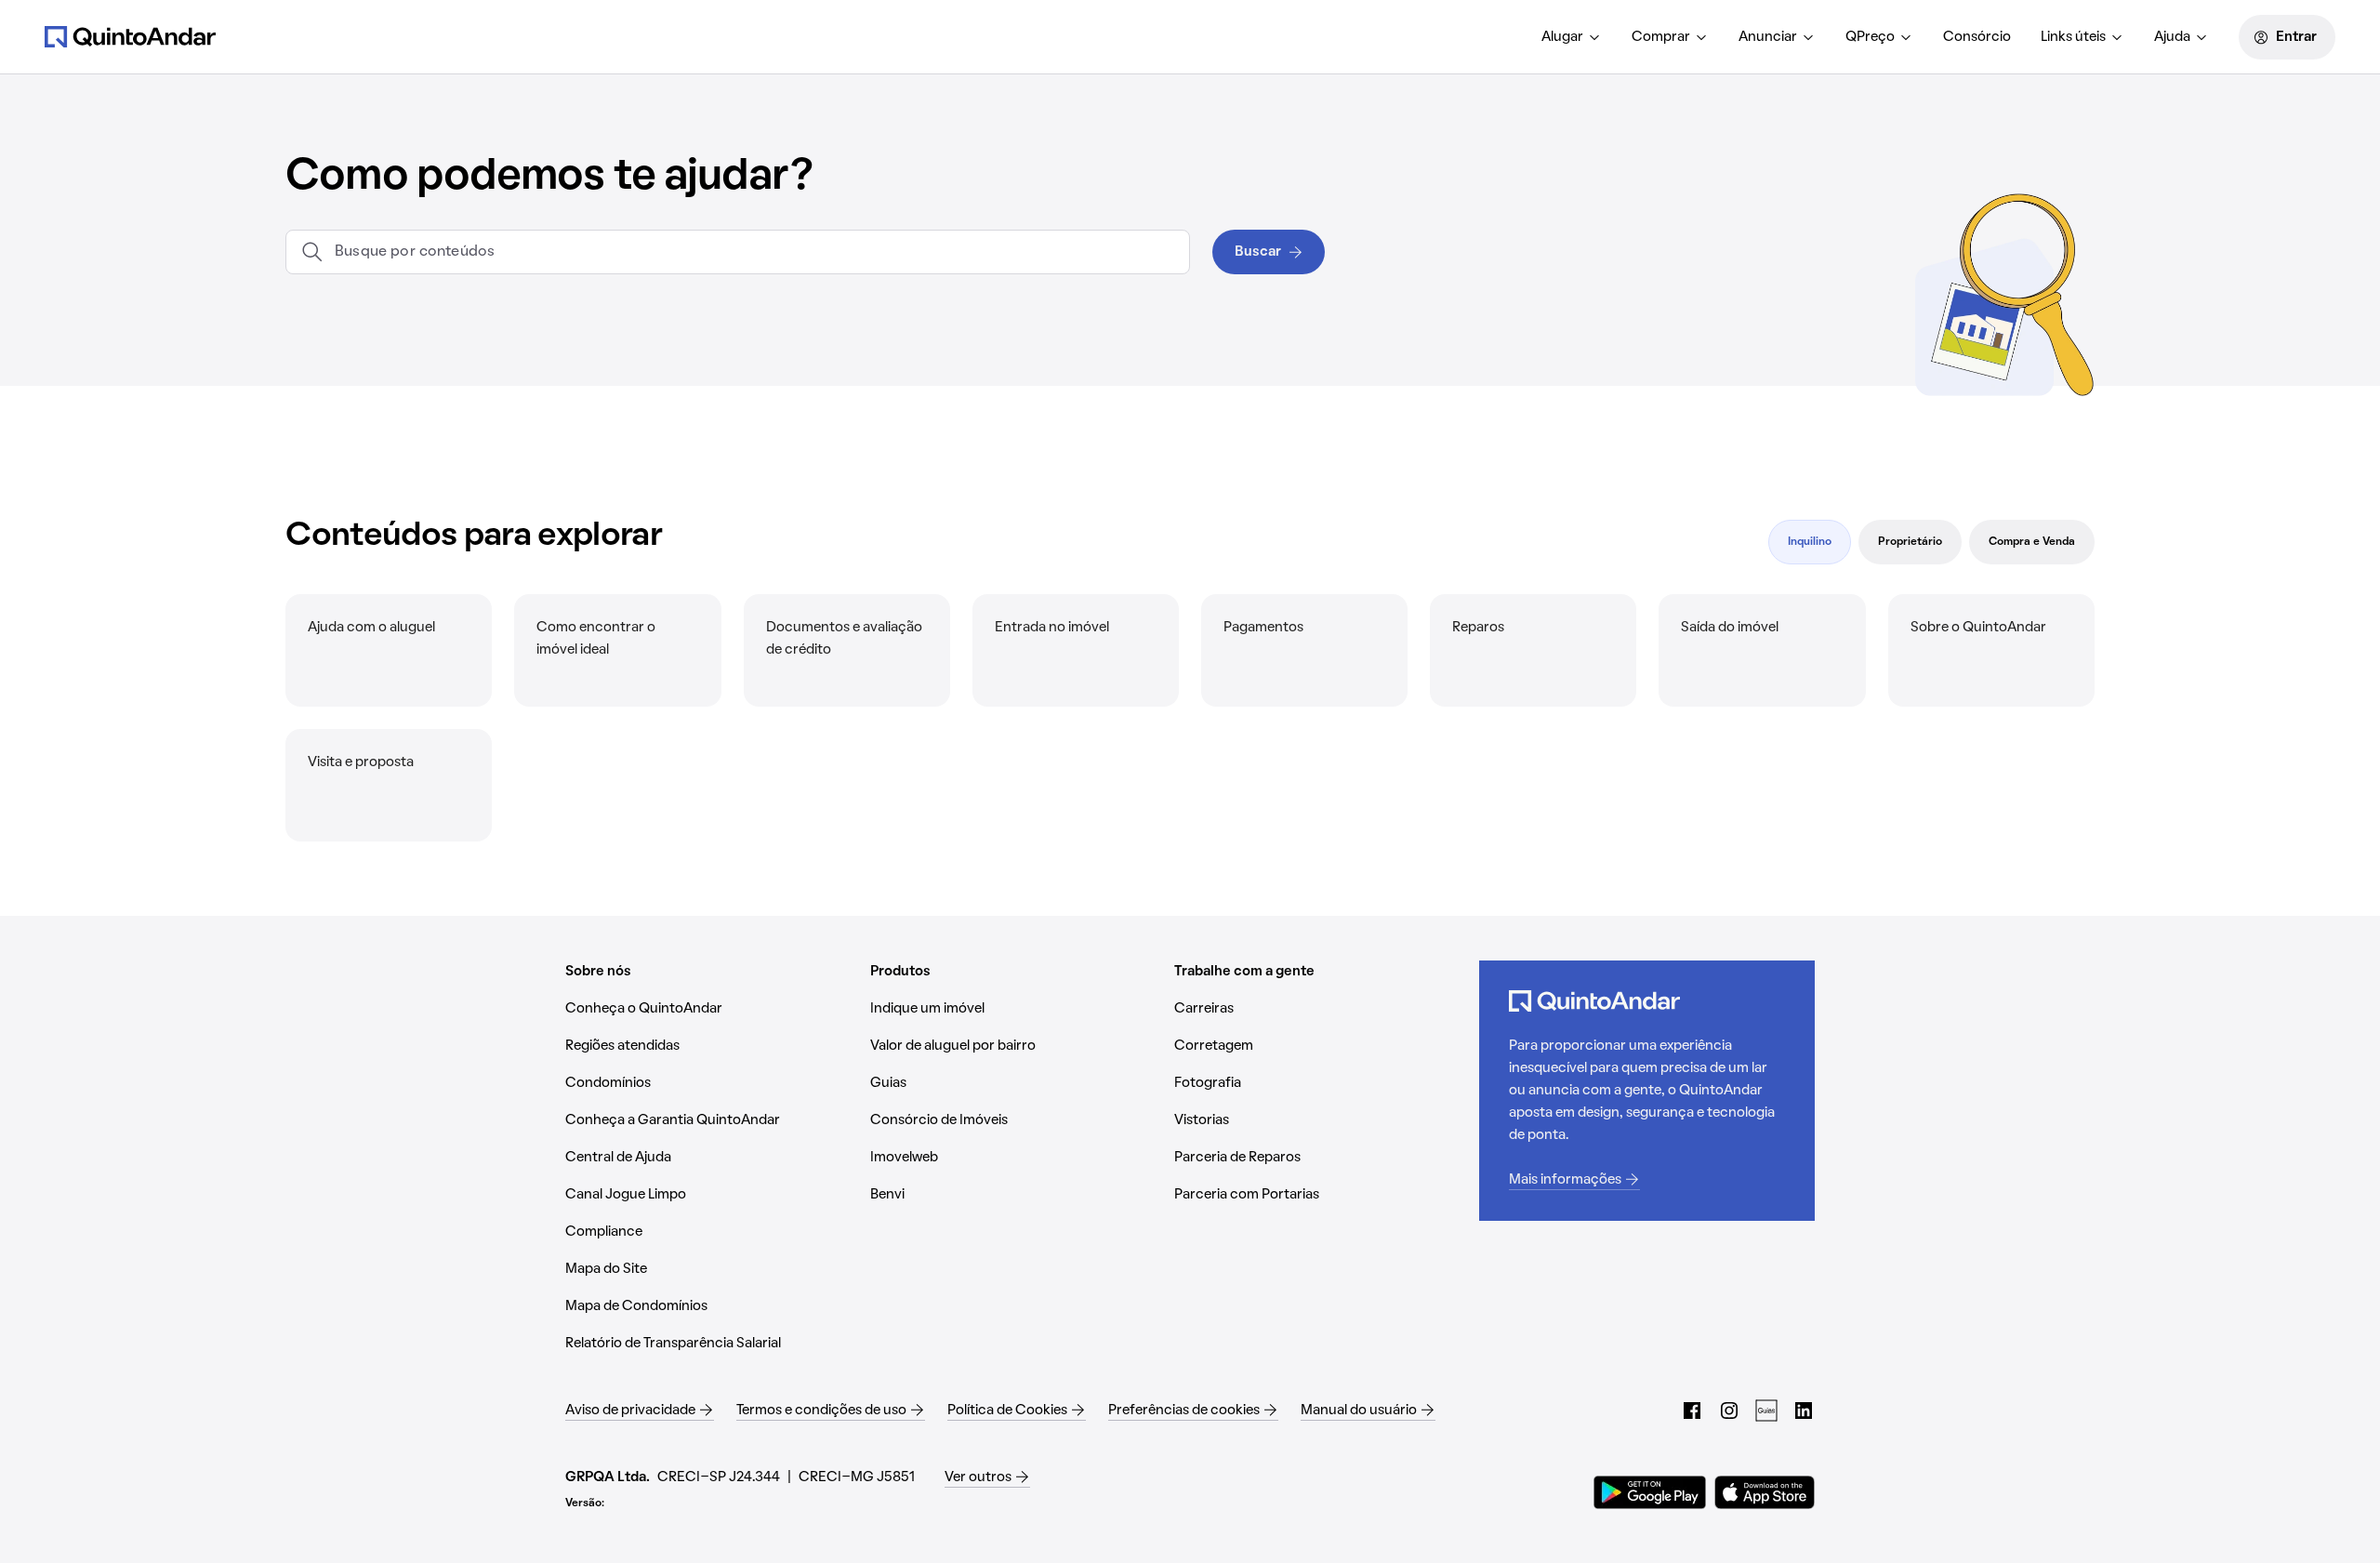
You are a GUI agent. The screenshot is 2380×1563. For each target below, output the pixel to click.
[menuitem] (1572, 37)
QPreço (1870, 37)
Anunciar (1768, 37)
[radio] (1810, 542)
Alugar (1562, 37)
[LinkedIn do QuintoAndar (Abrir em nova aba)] (1804, 1411)
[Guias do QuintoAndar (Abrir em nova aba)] (1766, 1411)
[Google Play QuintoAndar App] (1650, 1492)
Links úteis (2073, 37)
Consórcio (1977, 37)
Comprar (1661, 37)
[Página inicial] (130, 36)
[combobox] (754, 252)
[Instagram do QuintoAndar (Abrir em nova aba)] (1729, 1411)
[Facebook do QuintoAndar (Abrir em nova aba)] (1692, 1411)
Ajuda (2172, 37)
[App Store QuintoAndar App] (1765, 1492)
